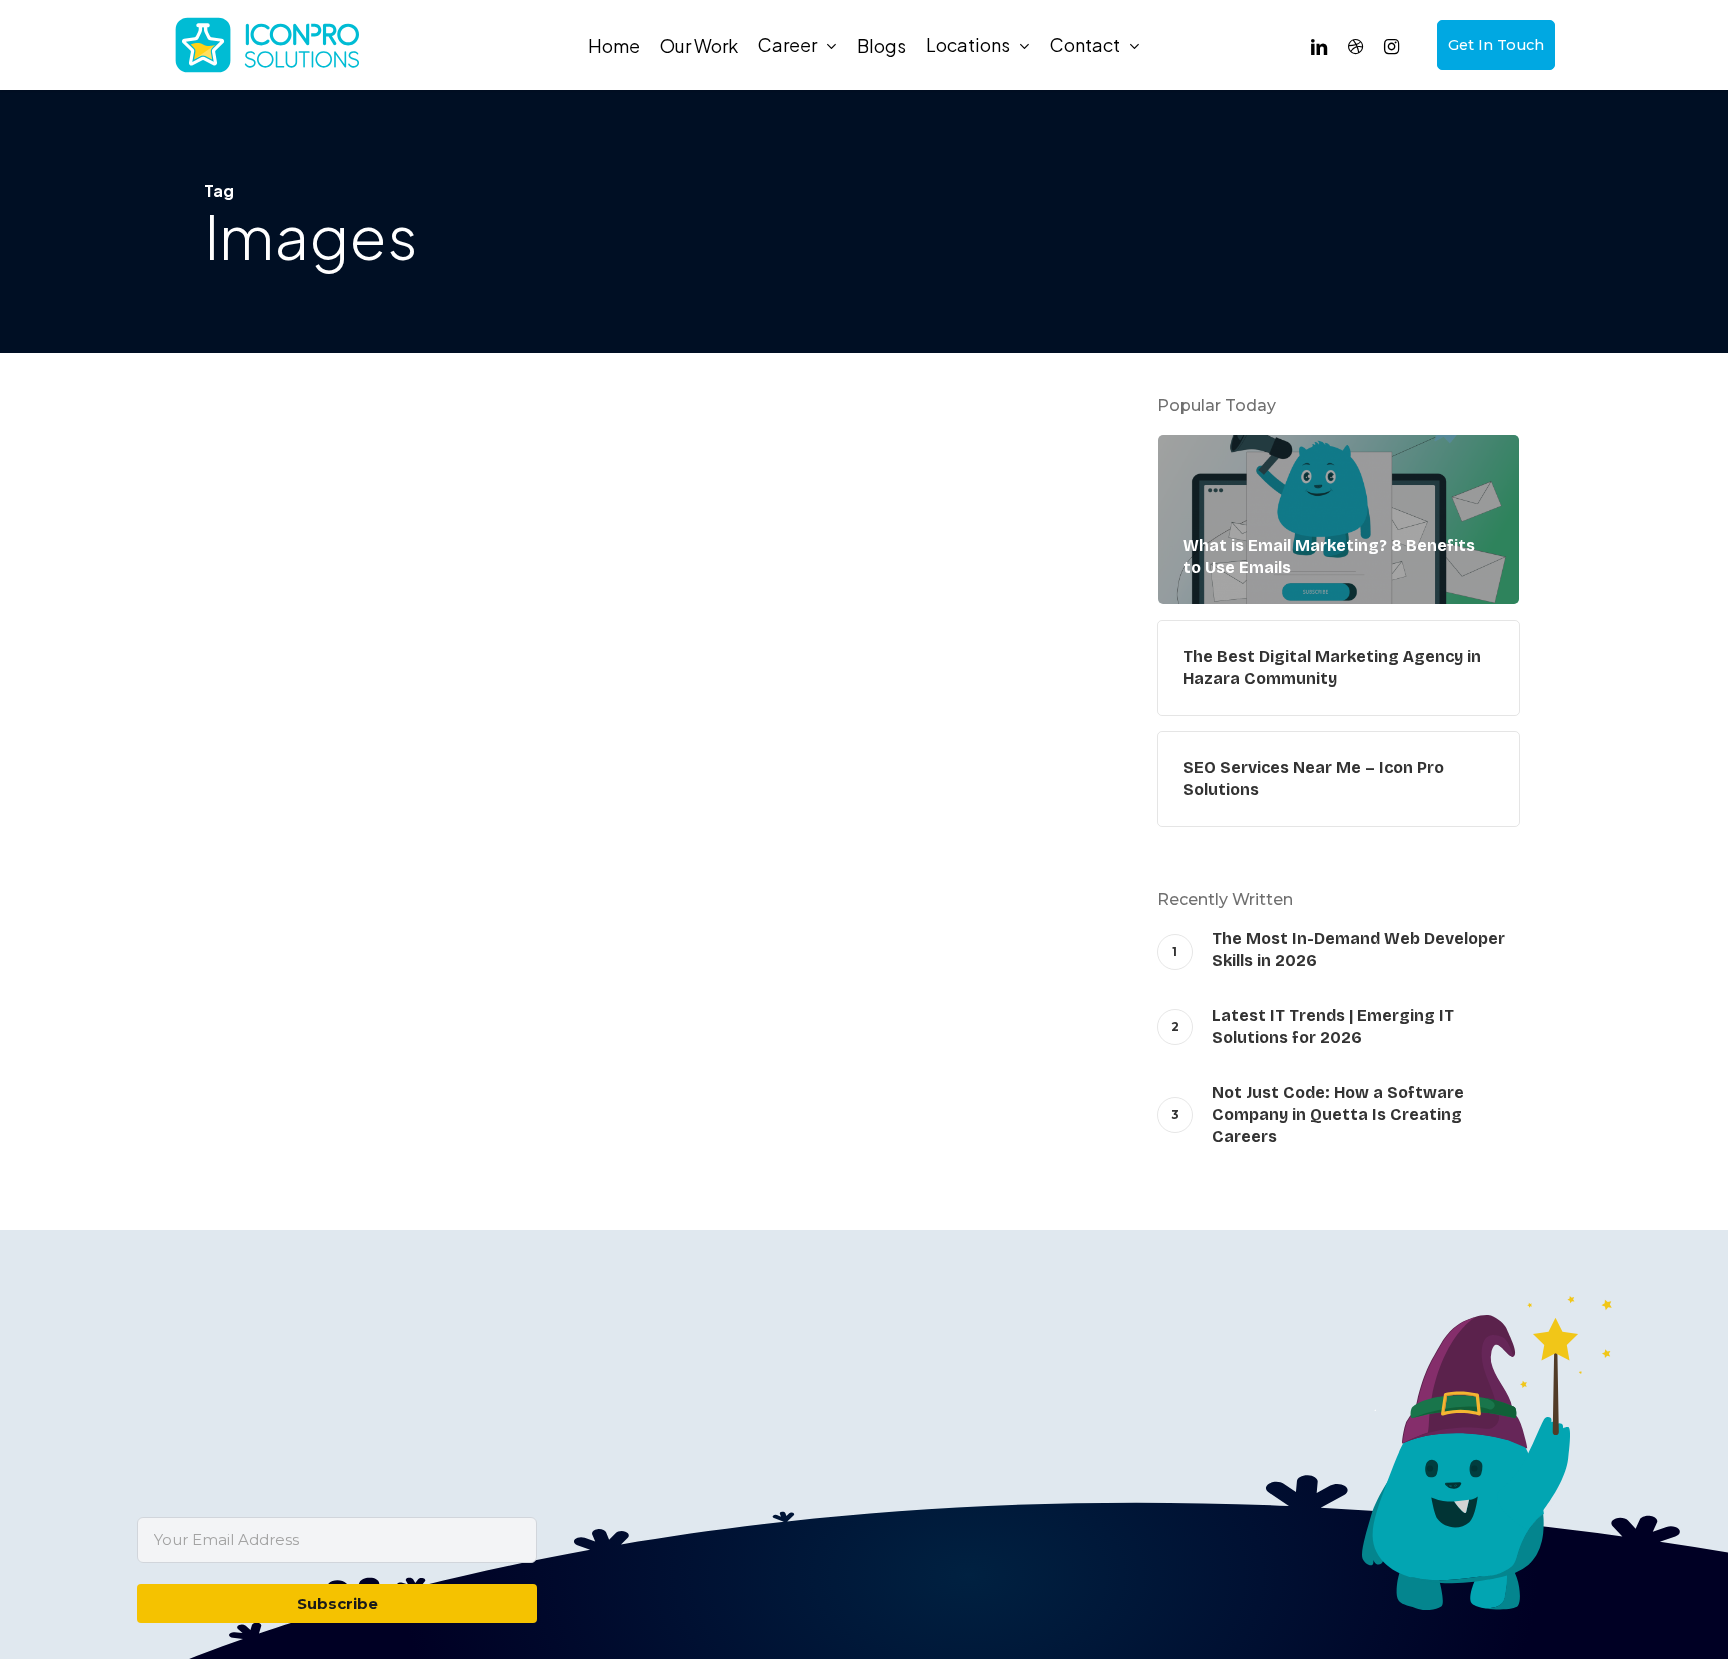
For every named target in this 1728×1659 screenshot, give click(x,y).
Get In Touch (1496, 45)
